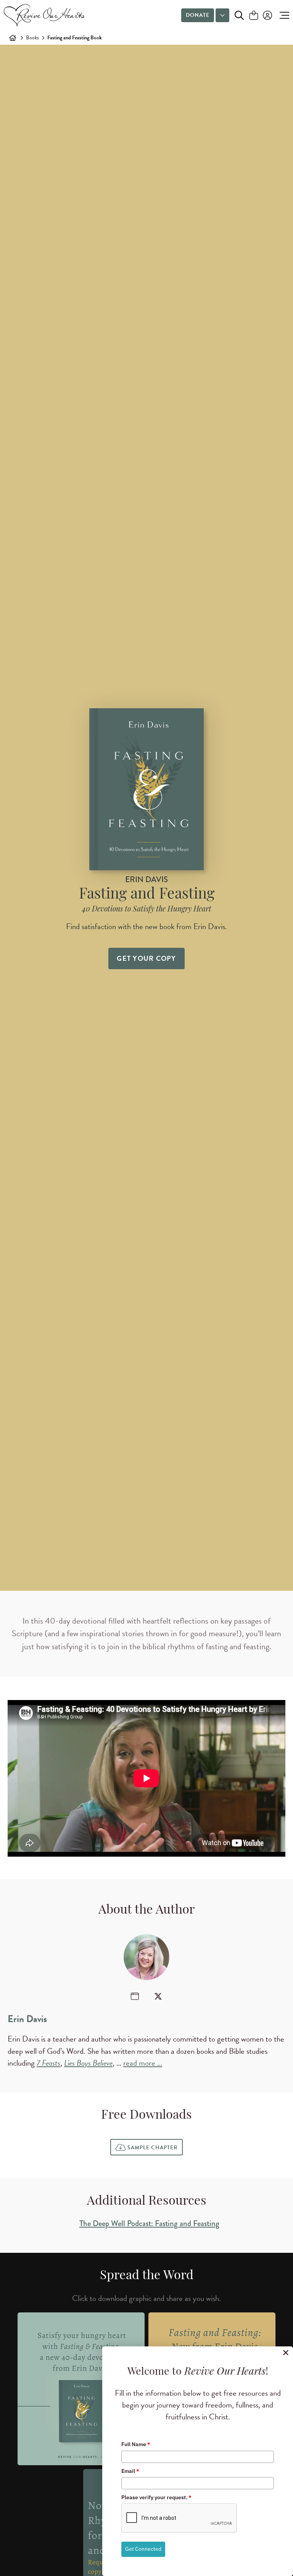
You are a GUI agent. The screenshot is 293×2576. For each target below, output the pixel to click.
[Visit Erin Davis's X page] (158, 1996)
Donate (198, 15)
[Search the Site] (239, 15)
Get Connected (143, 2549)
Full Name (136, 2444)
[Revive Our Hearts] (46, 15)
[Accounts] (267, 15)
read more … (143, 2063)
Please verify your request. (156, 2497)
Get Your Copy (146, 958)
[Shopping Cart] (254, 16)
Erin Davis (27, 2019)
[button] (283, 15)
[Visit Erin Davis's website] (135, 1996)
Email (130, 2471)
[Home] (13, 38)
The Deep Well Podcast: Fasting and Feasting (149, 2223)
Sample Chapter (152, 2148)
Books (32, 38)
